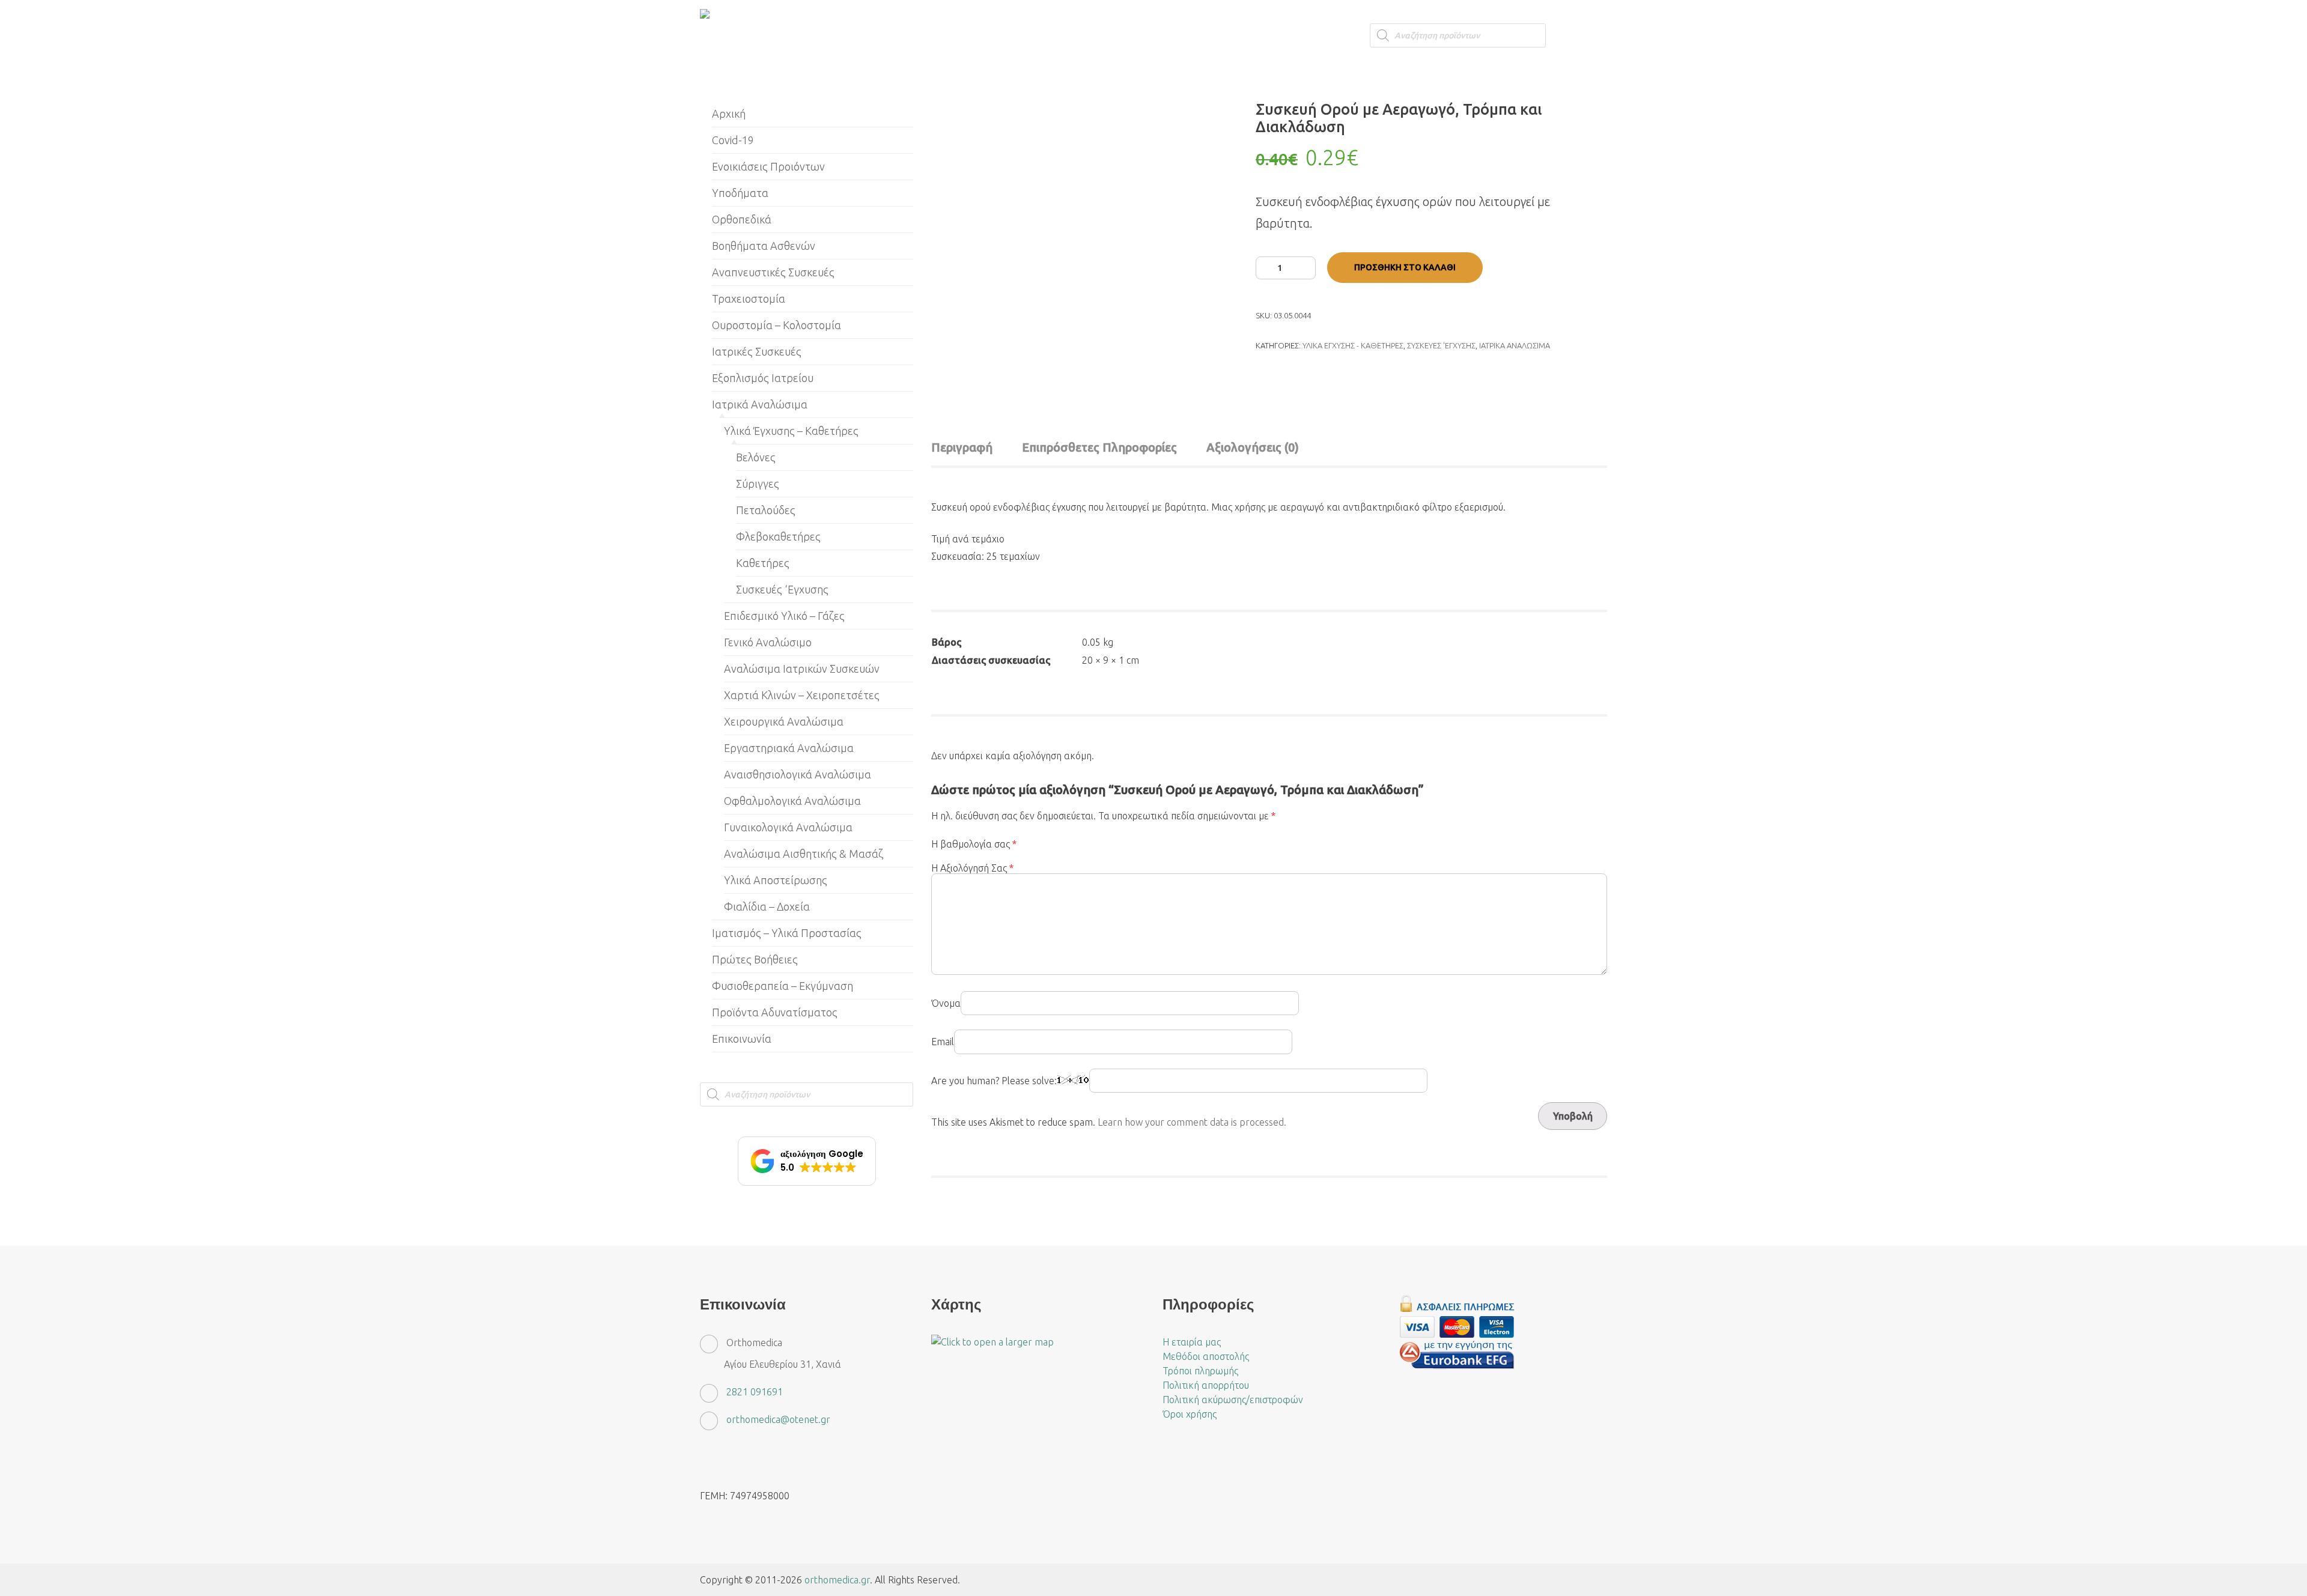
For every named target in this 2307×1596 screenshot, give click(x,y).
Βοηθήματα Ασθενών (764, 246)
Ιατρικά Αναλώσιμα (1515, 345)
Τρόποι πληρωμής (1200, 1371)
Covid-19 (733, 140)
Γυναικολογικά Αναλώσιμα (788, 827)
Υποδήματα (740, 193)
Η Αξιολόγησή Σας (972, 868)
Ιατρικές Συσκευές (757, 351)
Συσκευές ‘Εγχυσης (782, 589)
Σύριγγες (758, 484)
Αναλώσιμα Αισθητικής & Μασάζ (804, 854)
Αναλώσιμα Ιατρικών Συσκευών (802, 669)
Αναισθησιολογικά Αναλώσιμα (798, 774)
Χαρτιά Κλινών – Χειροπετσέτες (802, 695)
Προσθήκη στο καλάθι (1405, 267)
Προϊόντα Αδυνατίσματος (775, 1012)
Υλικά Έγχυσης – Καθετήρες (791, 431)
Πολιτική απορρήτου (1206, 1385)
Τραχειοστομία (749, 299)
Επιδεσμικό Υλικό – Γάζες (784, 616)
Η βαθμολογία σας (974, 844)
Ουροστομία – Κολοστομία (777, 325)
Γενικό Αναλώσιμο (768, 642)
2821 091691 (755, 1392)
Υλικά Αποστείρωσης (776, 880)
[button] (807, 1161)
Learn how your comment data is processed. (1192, 1122)
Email (943, 1042)
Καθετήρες (763, 563)
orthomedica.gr (837, 1580)
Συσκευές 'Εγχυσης (1441, 345)
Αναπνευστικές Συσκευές (773, 272)
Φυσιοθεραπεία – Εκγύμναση (783, 986)
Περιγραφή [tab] (962, 447)
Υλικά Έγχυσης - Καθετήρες (1353, 345)
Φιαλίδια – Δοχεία (767, 906)
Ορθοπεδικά (742, 219)
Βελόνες (756, 457)
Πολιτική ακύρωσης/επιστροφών (1233, 1400)
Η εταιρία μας (1192, 1342)
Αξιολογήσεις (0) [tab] (1253, 447)
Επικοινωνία (742, 1039)
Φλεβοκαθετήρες (778, 536)
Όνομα (946, 1003)
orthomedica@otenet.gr (778, 1419)
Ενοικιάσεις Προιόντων (768, 166)
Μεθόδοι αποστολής (1206, 1356)
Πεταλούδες (766, 510)
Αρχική (729, 114)
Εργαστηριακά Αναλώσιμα (789, 748)
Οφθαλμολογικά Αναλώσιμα (792, 801)
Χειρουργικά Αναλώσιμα (784, 721)
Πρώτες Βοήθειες (755, 959)
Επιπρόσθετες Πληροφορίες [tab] (1099, 447)
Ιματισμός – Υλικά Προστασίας (787, 933)
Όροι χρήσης (1190, 1414)
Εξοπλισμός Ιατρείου (763, 378)
